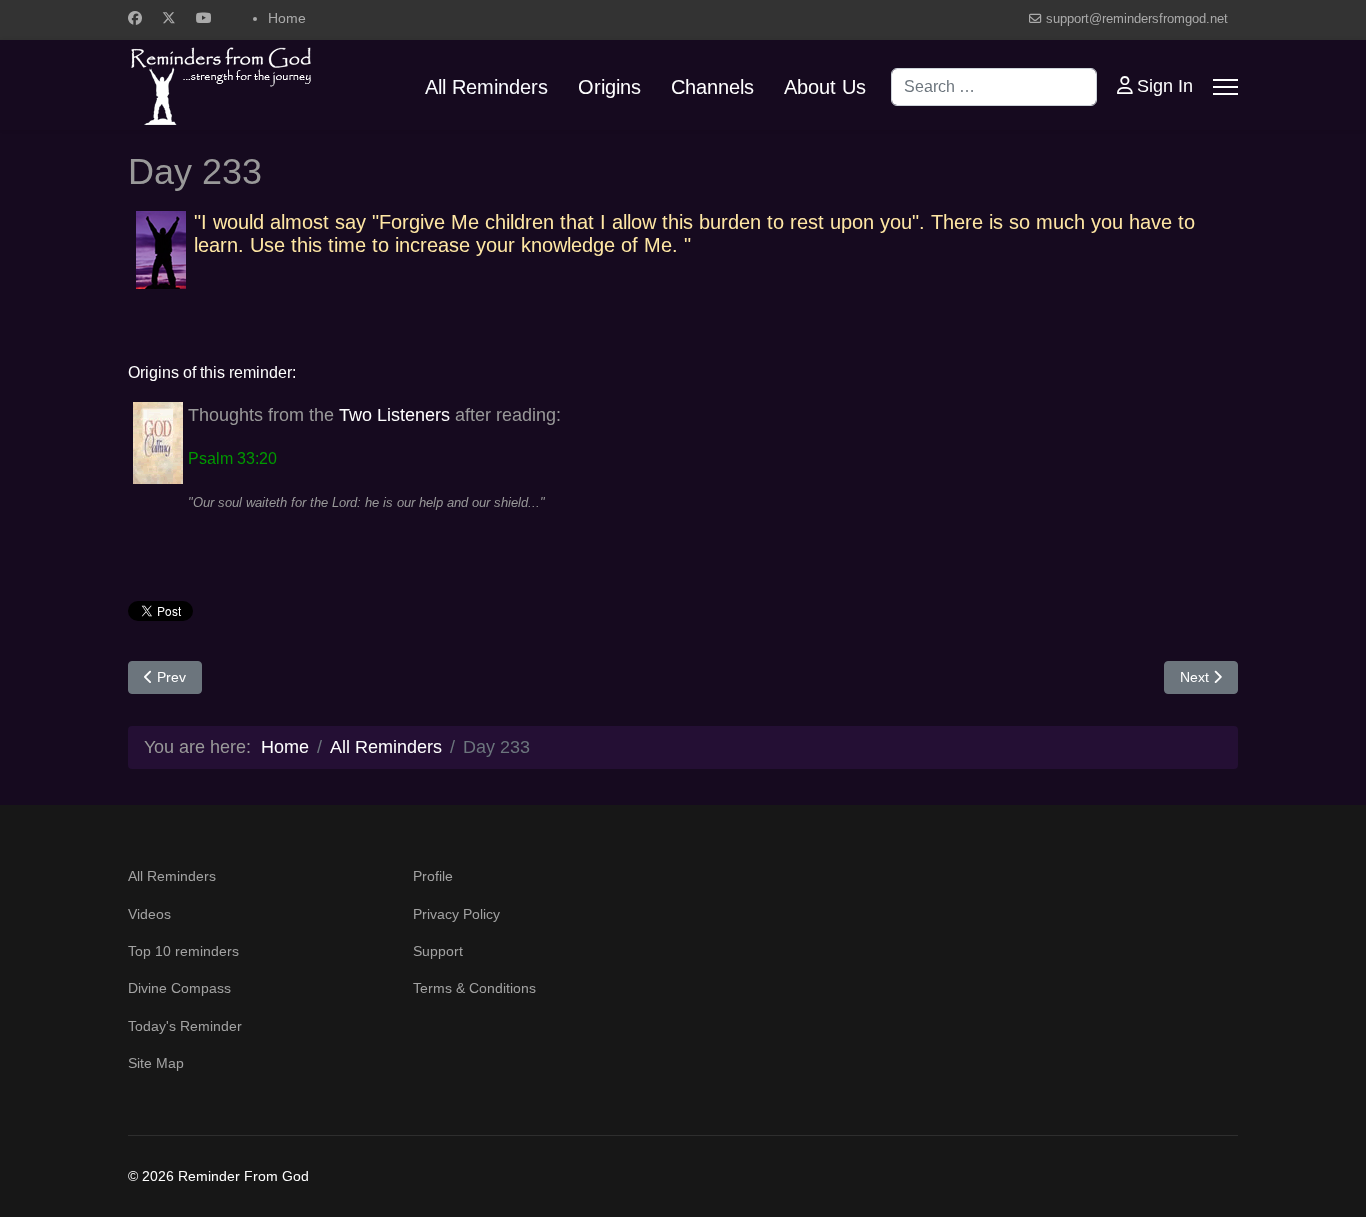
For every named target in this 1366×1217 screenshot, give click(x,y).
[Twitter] (169, 18)
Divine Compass (179, 988)
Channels (712, 87)
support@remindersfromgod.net (1137, 19)
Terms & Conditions (474, 988)
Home (287, 18)
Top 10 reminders (183, 951)
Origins (609, 87)
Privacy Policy (456, 914)
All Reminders (486, 87)
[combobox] (994, 87)
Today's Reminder (185, 1026)
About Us (825, 87)
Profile (433, 876)
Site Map (156, 1063)
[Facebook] (135, 18)
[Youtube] (204, 18)
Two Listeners (394, 415)
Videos (149, 914)
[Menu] (1225, 87)
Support (438, 951)
